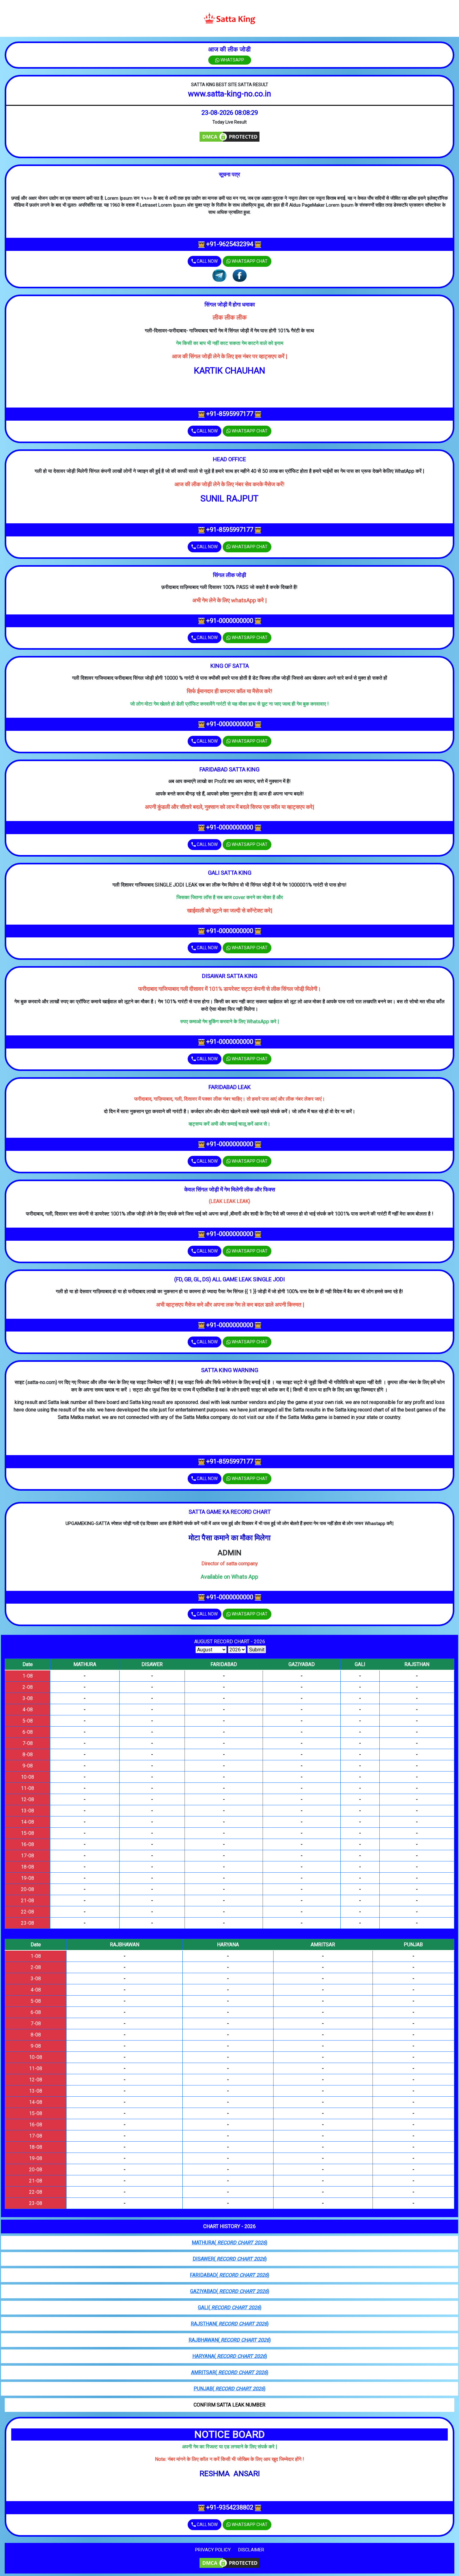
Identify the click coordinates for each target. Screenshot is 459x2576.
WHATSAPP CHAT (249, 261)
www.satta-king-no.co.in (230, 94)
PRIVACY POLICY (213, 2550)
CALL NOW (207, 261)
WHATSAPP (232, 60)
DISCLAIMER (251, 2550)
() (230, 2243)
